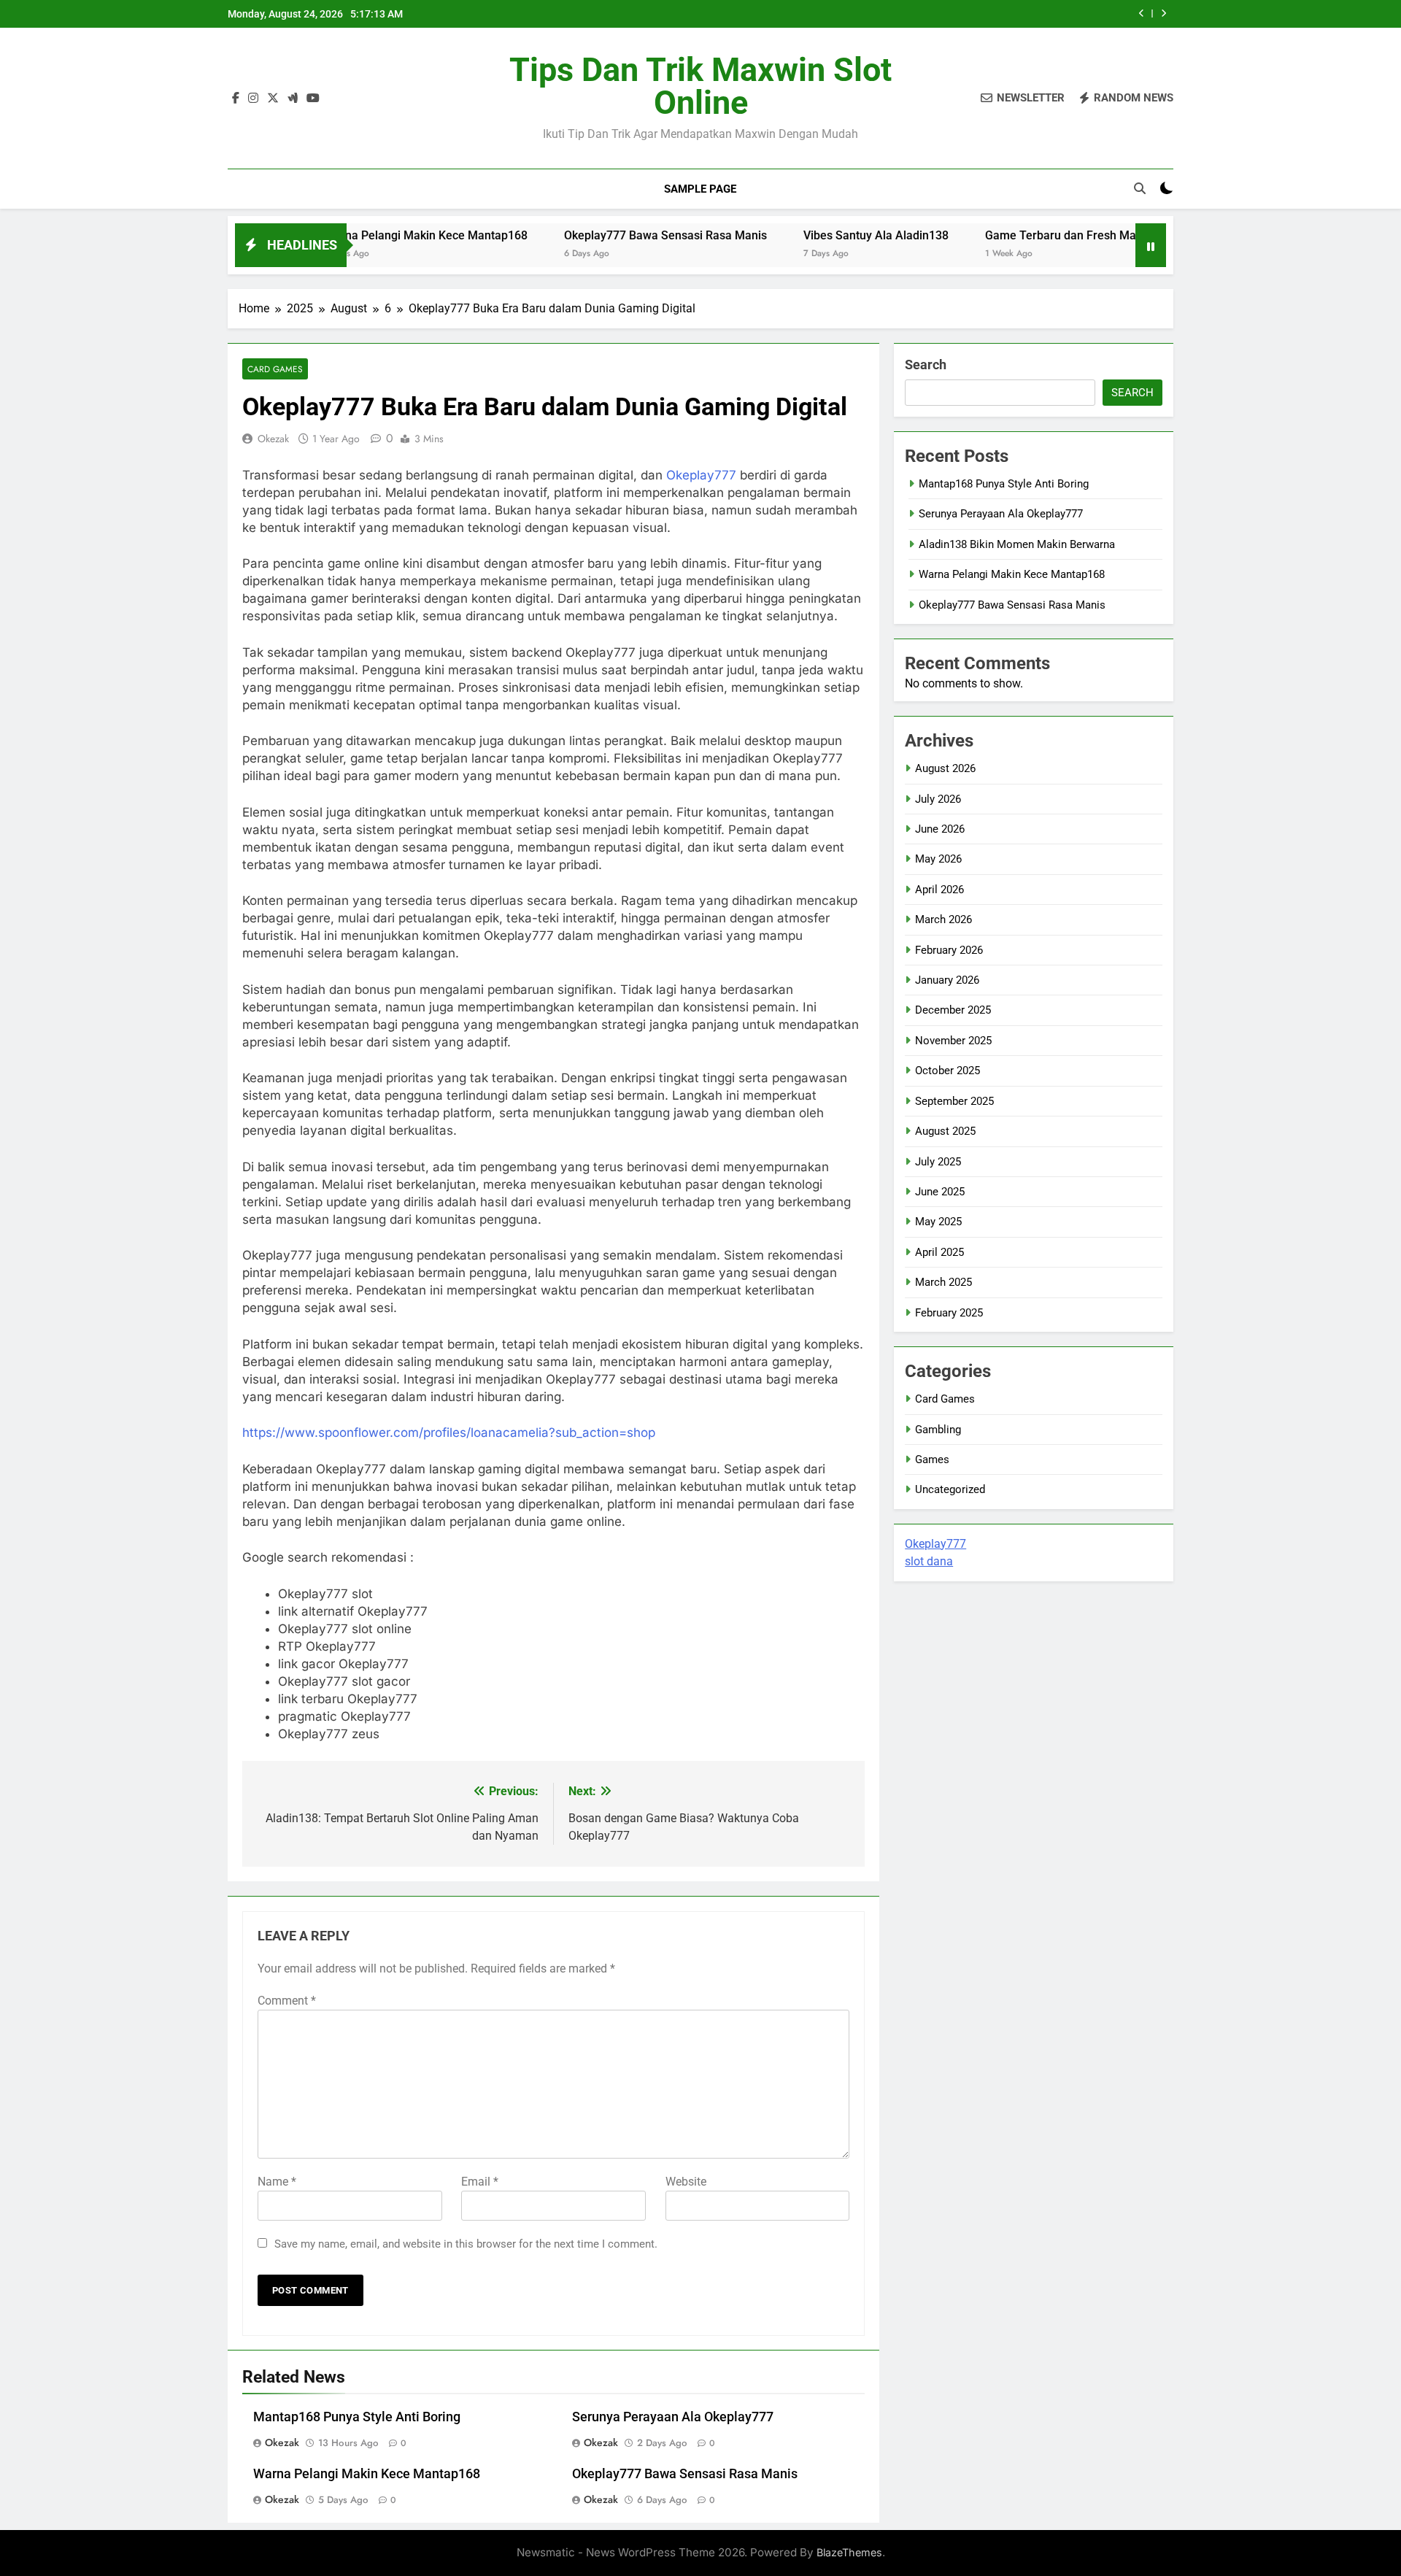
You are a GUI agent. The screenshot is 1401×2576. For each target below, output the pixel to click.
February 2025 (949, 1313)
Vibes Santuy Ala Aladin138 (802, 235)
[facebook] (236, 99)
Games (932, 1459)
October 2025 (947, 1071)
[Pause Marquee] (1151, 245)
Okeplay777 (701, 475)
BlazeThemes (849, 2552)
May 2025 (938, 1222)
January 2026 (947, 980)
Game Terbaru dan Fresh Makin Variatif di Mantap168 (1053, 235)
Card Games (275, 369)
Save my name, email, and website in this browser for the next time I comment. (466, 2244)
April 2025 (939, 1252)
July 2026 (938, 799)
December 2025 (953, 1010)
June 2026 (940, 829)
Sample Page (700, 189)
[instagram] (253, 99)
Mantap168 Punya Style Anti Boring (357, 2417)
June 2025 (940, 1192)
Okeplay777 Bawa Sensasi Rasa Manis (592, 235)
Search (926, 365)
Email (480, 2182)
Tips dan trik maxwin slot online (700, 86)
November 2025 (953, 1041)
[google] (293, 99)
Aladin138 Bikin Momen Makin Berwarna (1017, 544)
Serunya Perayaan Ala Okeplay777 (673, 2417)
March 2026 (943, 919)
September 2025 (954, 1101)
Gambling (938, 1430)
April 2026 (939, 890)
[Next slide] (1163, 14)
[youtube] (313, 99)
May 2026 (938, 859)
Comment (287, 2001)
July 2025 (938, 1162)
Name (277, 2182)
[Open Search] (1140, 188)
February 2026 (949, 950)
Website (686, 2182)
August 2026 (945, 768)
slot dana (929, 1561)
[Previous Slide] (1142, 14)
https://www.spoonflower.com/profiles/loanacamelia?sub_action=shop (449, 1432)
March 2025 (943, 1282)
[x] (273, 99)
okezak (273, 439)
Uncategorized (950, 1489)
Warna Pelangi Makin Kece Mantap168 (352, 235)
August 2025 (945, 1131)
